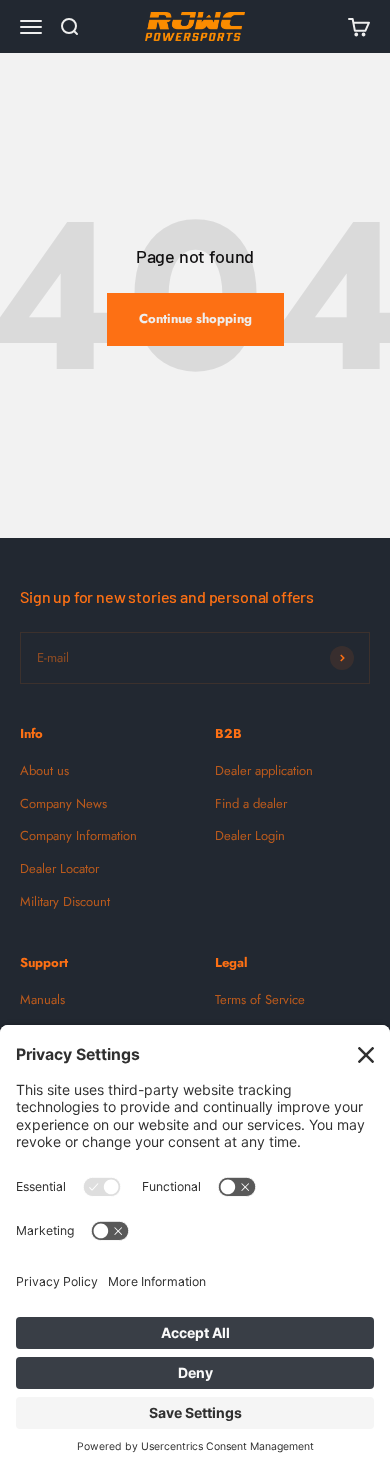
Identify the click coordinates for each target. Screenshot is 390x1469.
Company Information (78, 835)
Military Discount (65, 901)
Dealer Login (250, 835)
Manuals (42, 999)
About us (44, 770)
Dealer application (264, 770)
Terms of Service (260, 999)
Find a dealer (251, 803)
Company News (63, 803)
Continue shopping (195, 318)
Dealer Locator (59, 868)
